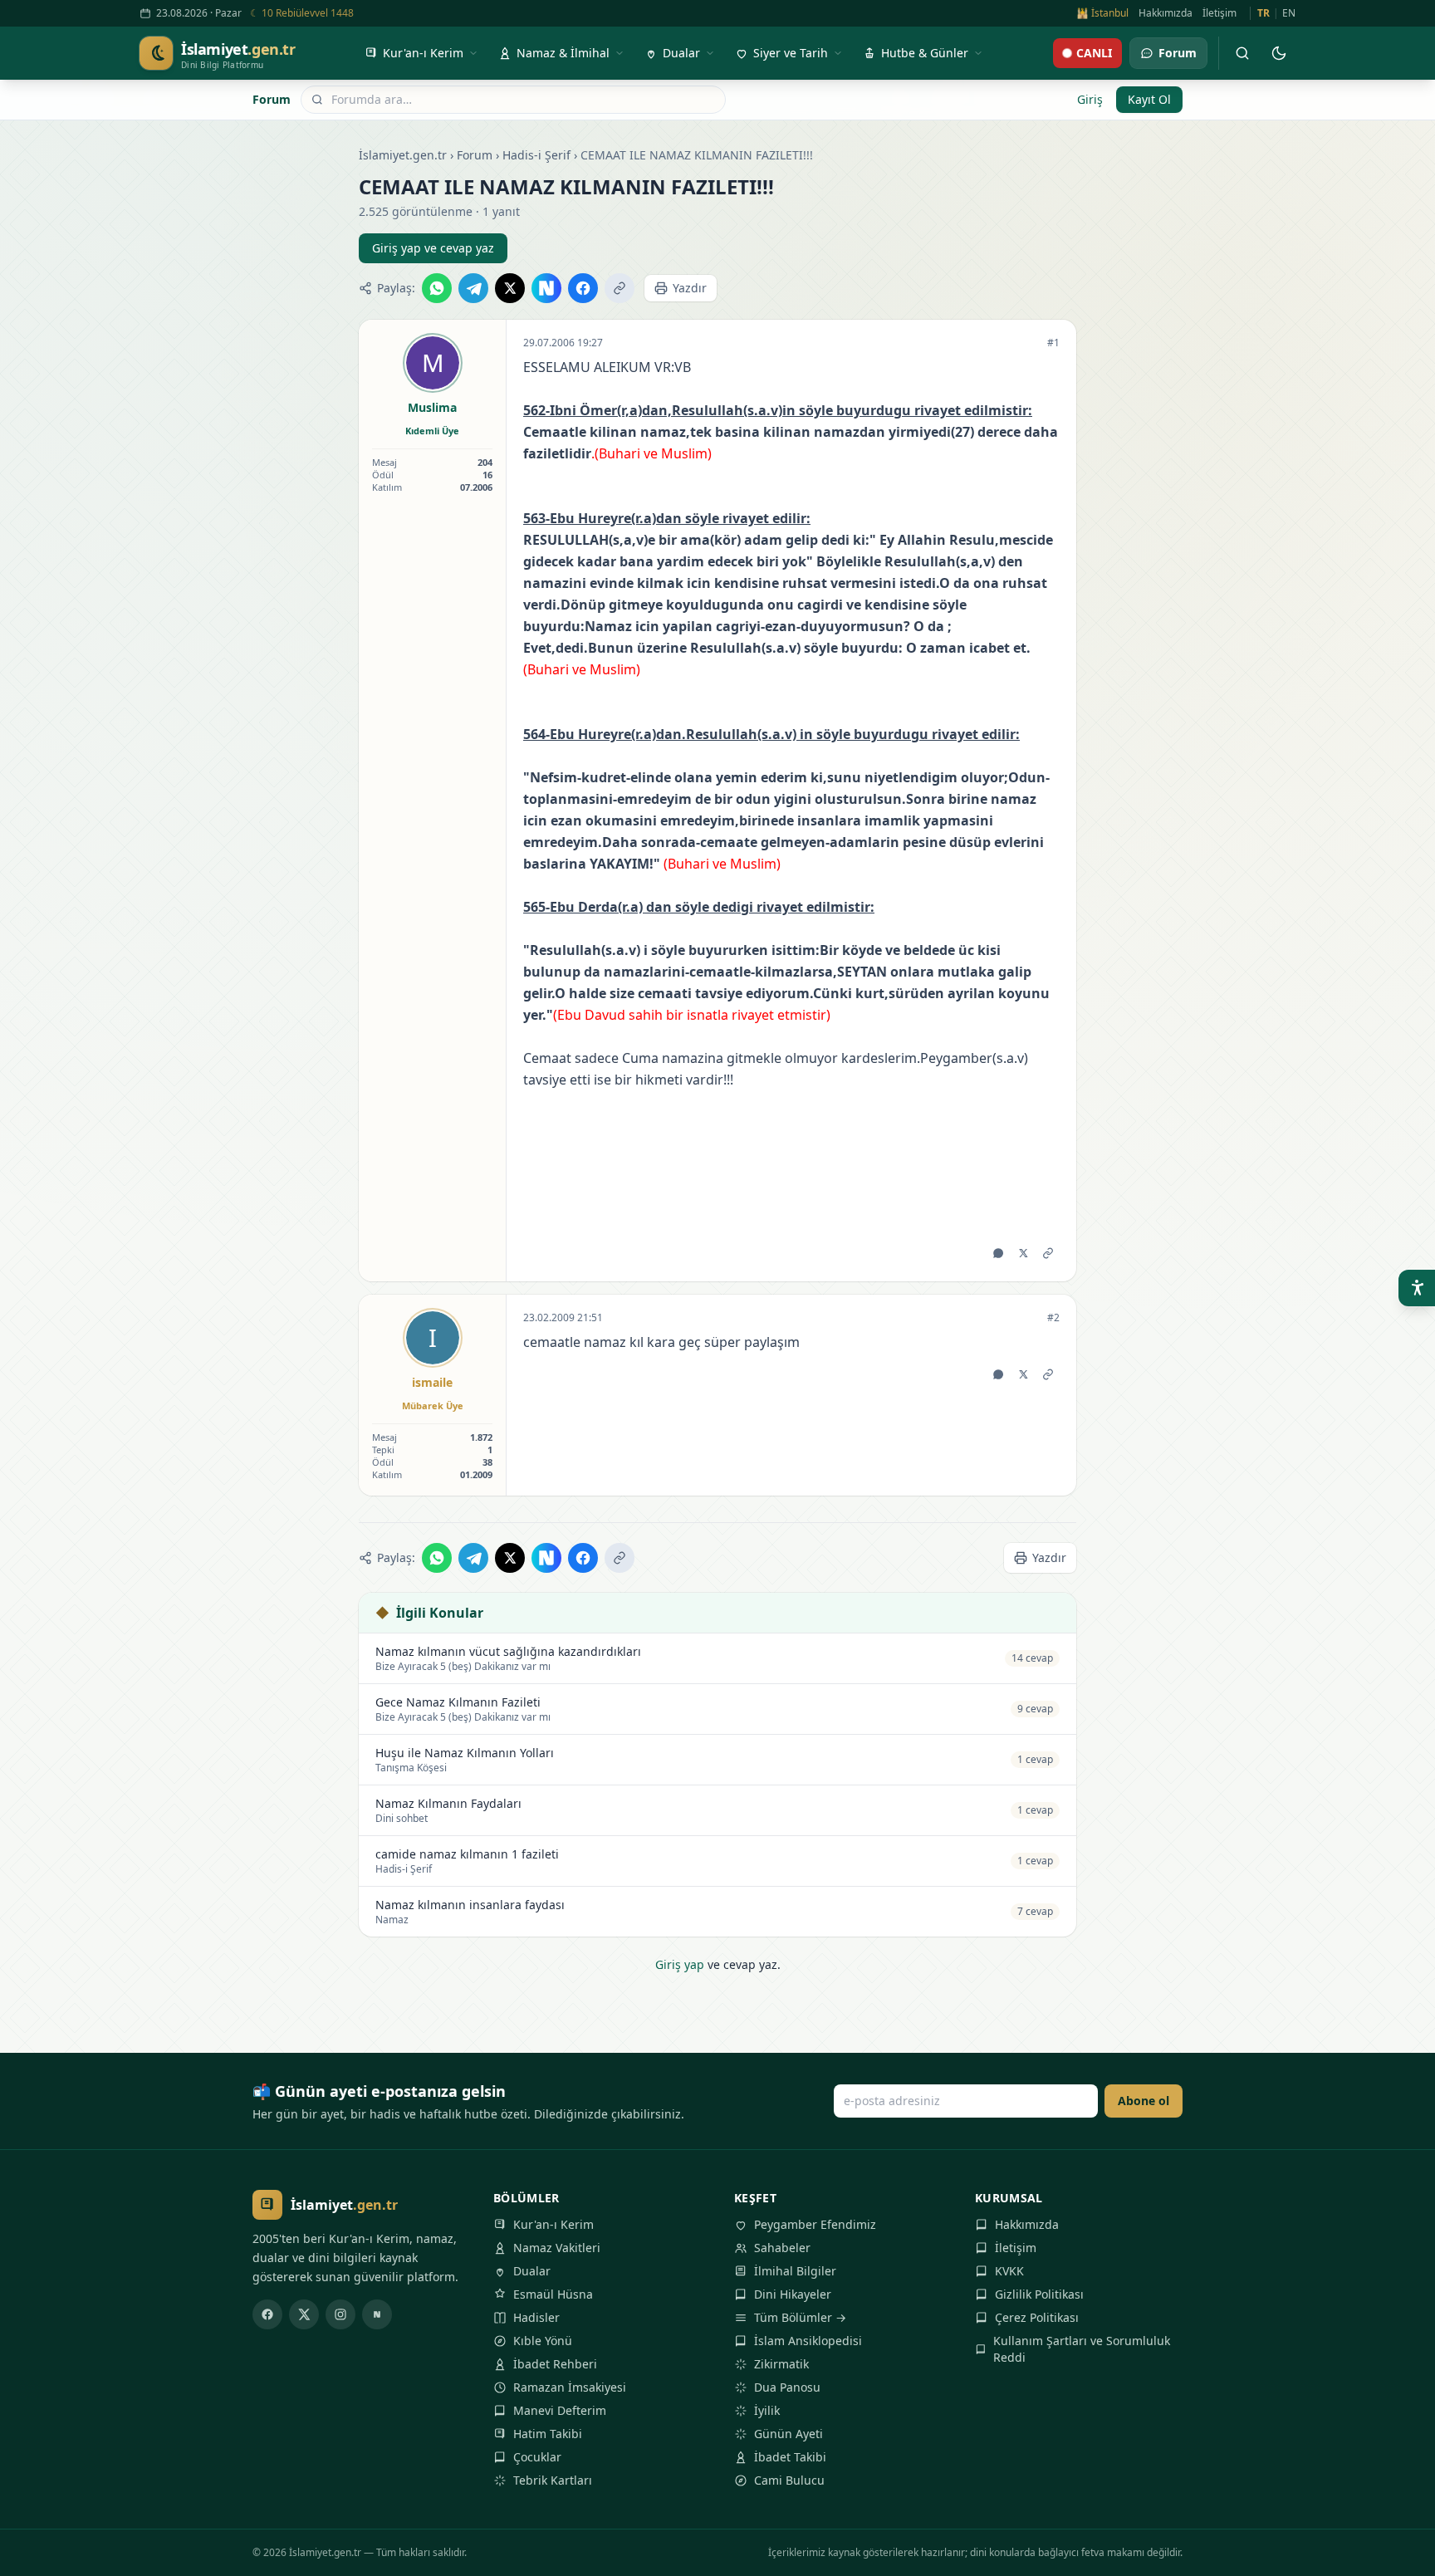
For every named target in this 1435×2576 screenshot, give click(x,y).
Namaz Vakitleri (557, 2248)
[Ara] (1242, 53)
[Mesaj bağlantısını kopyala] (1048, 1253)
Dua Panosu (787, 2387)
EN (1289, 13)
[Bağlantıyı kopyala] (620, 288)
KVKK (1009, 2271)
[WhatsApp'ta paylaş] (437, 288)
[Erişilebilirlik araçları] (1417, 1288)
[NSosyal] (377, 2314)
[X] (304, 2314)
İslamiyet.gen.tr (403, 155)
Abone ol (1144, 2101)
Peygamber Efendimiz (815, 2224)
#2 (1053, 1318)
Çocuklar (537, 2457)
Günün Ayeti (789, 2434)
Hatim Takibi (548, 2434)
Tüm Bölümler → (800, 2317)
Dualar (532, 2271)
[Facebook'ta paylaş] (583, 288)
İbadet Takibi (790, 2457)
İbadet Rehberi (555, 2364)
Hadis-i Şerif (536, 155)
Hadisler (536, 2317)
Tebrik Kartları (553, 2480)
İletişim (1220, 13)
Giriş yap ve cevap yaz (433, 248)
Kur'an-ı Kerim (553, 2224)
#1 (1053, 343)
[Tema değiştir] (1279, 53)
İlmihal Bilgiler (795, 2271)
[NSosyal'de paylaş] (546, 288)
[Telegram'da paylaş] (473, 288)
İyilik (767, 2410)
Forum (272, 99)
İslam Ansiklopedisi (808, 2341)
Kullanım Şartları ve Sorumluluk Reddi (1082, 2349)
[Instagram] (340, 2314)
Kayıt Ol (1149, 99)
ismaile (432, 1382)
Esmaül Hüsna (553, 2294)
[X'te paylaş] (510, 288)
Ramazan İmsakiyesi (570, 2387)
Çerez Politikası (1037, 2317)
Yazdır (690, 288)
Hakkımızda (1166, 13)
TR (1264, 13)
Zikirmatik (781, 2364)
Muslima (432, 407)
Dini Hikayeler (793, 2294)
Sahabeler (782, 2248)
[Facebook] (267, 2314)
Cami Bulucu (789, 2480)
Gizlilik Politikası (1039, 2294)
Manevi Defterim (560, 2410)
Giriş (1090, 99)
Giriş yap (680, 1964)
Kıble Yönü (543, 2341)
